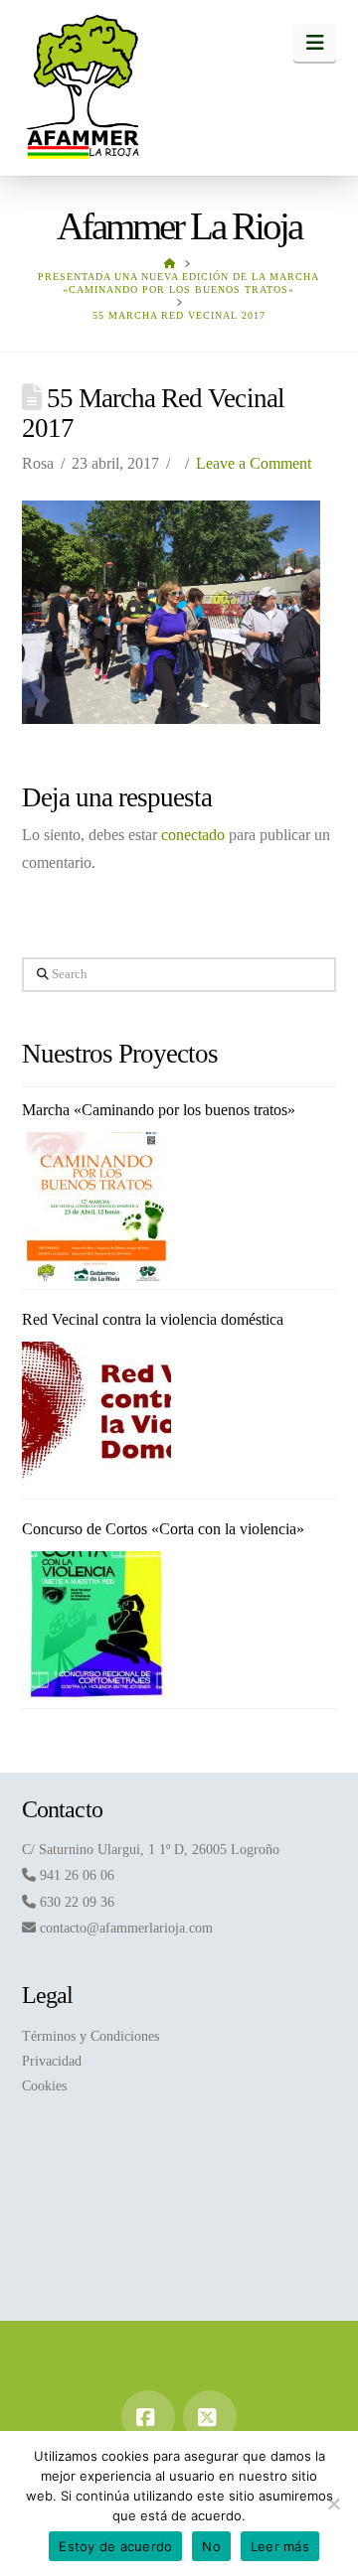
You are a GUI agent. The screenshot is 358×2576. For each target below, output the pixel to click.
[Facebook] (148, 2417)
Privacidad (52, 2061)
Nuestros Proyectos (120, 1054)
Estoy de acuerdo (115, 2546)
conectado (193, 835)
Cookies (44, 2086)
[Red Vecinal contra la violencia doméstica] (96, 1416)
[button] (315, 43)
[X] (210, 2417)
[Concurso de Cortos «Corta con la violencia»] (96, 1626)
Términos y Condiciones (90, 2036)
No (211, 2546)
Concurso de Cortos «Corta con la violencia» (163, 1529)
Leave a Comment (254, 463)
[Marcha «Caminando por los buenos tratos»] (96, 1207)
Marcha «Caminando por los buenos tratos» (159, 1110)
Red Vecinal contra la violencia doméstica (153, 1319)
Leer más (280, 2546)
